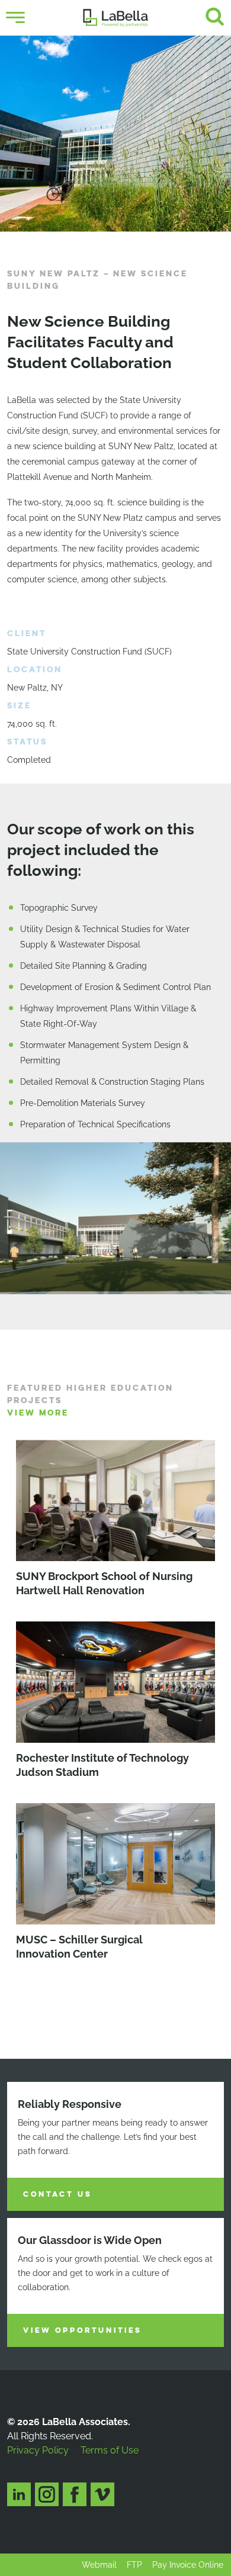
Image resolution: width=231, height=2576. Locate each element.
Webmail (99, 2565)
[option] (115, 134)
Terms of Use (110, 2450)
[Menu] (15, 18)
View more (38, 1413)
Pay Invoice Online (188, 2565)
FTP (134, 2565)
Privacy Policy (38, 2450)
